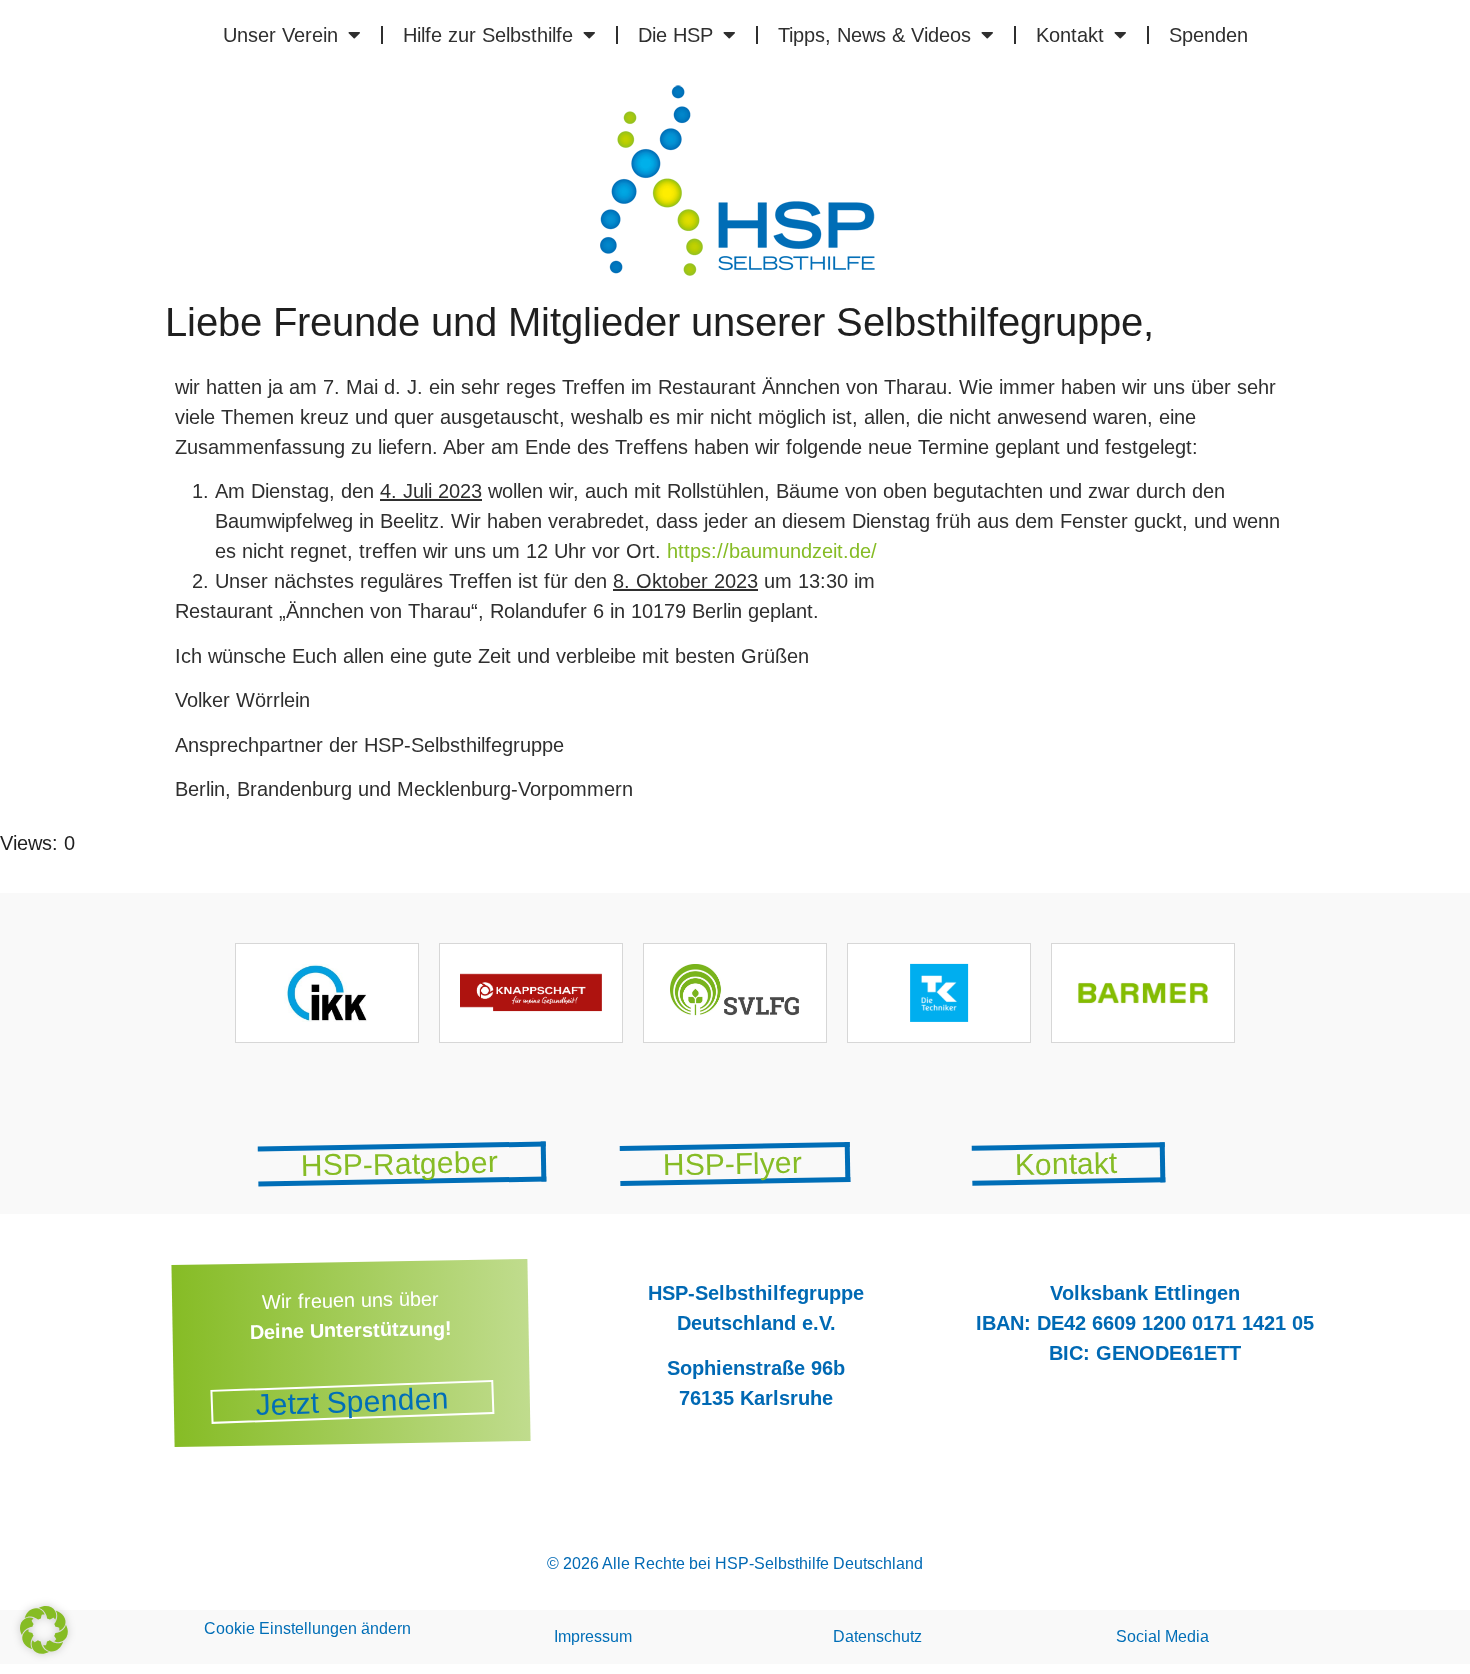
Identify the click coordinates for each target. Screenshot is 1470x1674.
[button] (44, 1630)
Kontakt (1070, 35)
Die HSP (675, 35)
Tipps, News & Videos (874, 35)
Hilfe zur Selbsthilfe (488, 35)
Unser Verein (280, 35)
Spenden (1208, 35)
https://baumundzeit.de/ (772, 551)
